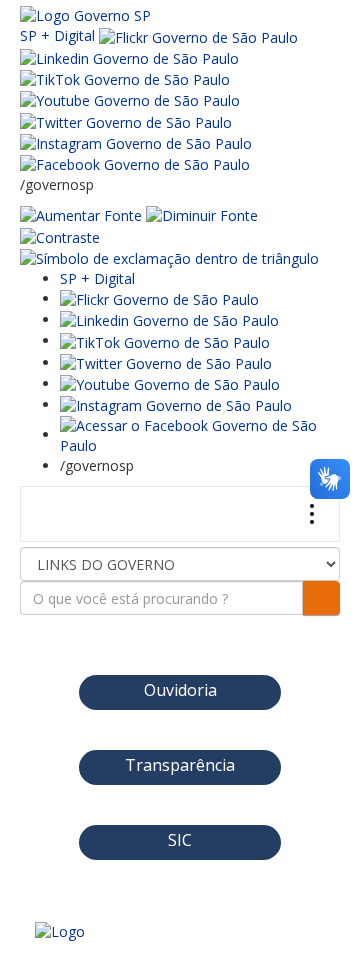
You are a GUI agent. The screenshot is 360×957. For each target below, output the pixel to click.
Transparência (180, 765)
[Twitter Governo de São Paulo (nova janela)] (126, 120)
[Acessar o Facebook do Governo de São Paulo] (200, 434)
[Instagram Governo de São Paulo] (136, 142)
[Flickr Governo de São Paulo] (159, 298)
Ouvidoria (180, 690)
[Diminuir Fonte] (202, 214)
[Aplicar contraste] (60, 235)
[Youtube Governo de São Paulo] (170, 383)
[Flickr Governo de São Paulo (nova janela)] (198, 35)
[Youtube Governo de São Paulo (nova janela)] (130, 99)
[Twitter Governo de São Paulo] (166, 362)
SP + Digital (57, 35)
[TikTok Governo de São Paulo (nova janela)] (125, 78)
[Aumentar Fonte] (81, 214)
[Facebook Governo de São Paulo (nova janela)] (135, 163)
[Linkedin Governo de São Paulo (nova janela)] (129, 57)
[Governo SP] (85, 14)
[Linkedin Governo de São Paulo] (169, 319)
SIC (180, 840)
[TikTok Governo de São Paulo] (165, 340)
